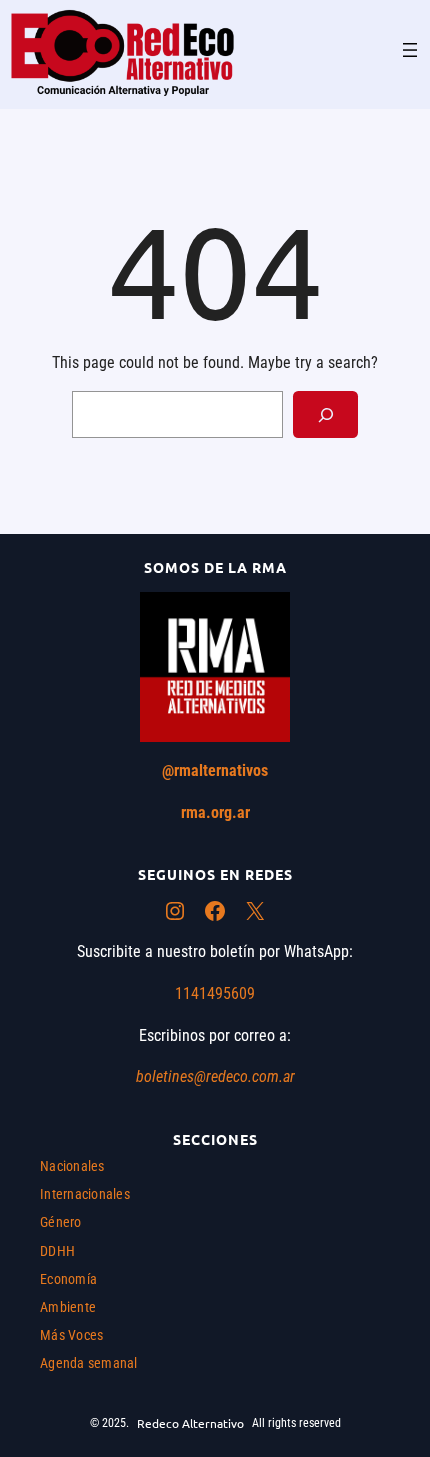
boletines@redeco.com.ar (215, 1076)
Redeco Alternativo (190, 1423)
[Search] (325, 414)
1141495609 (215, 993)
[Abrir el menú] (410, 50)
